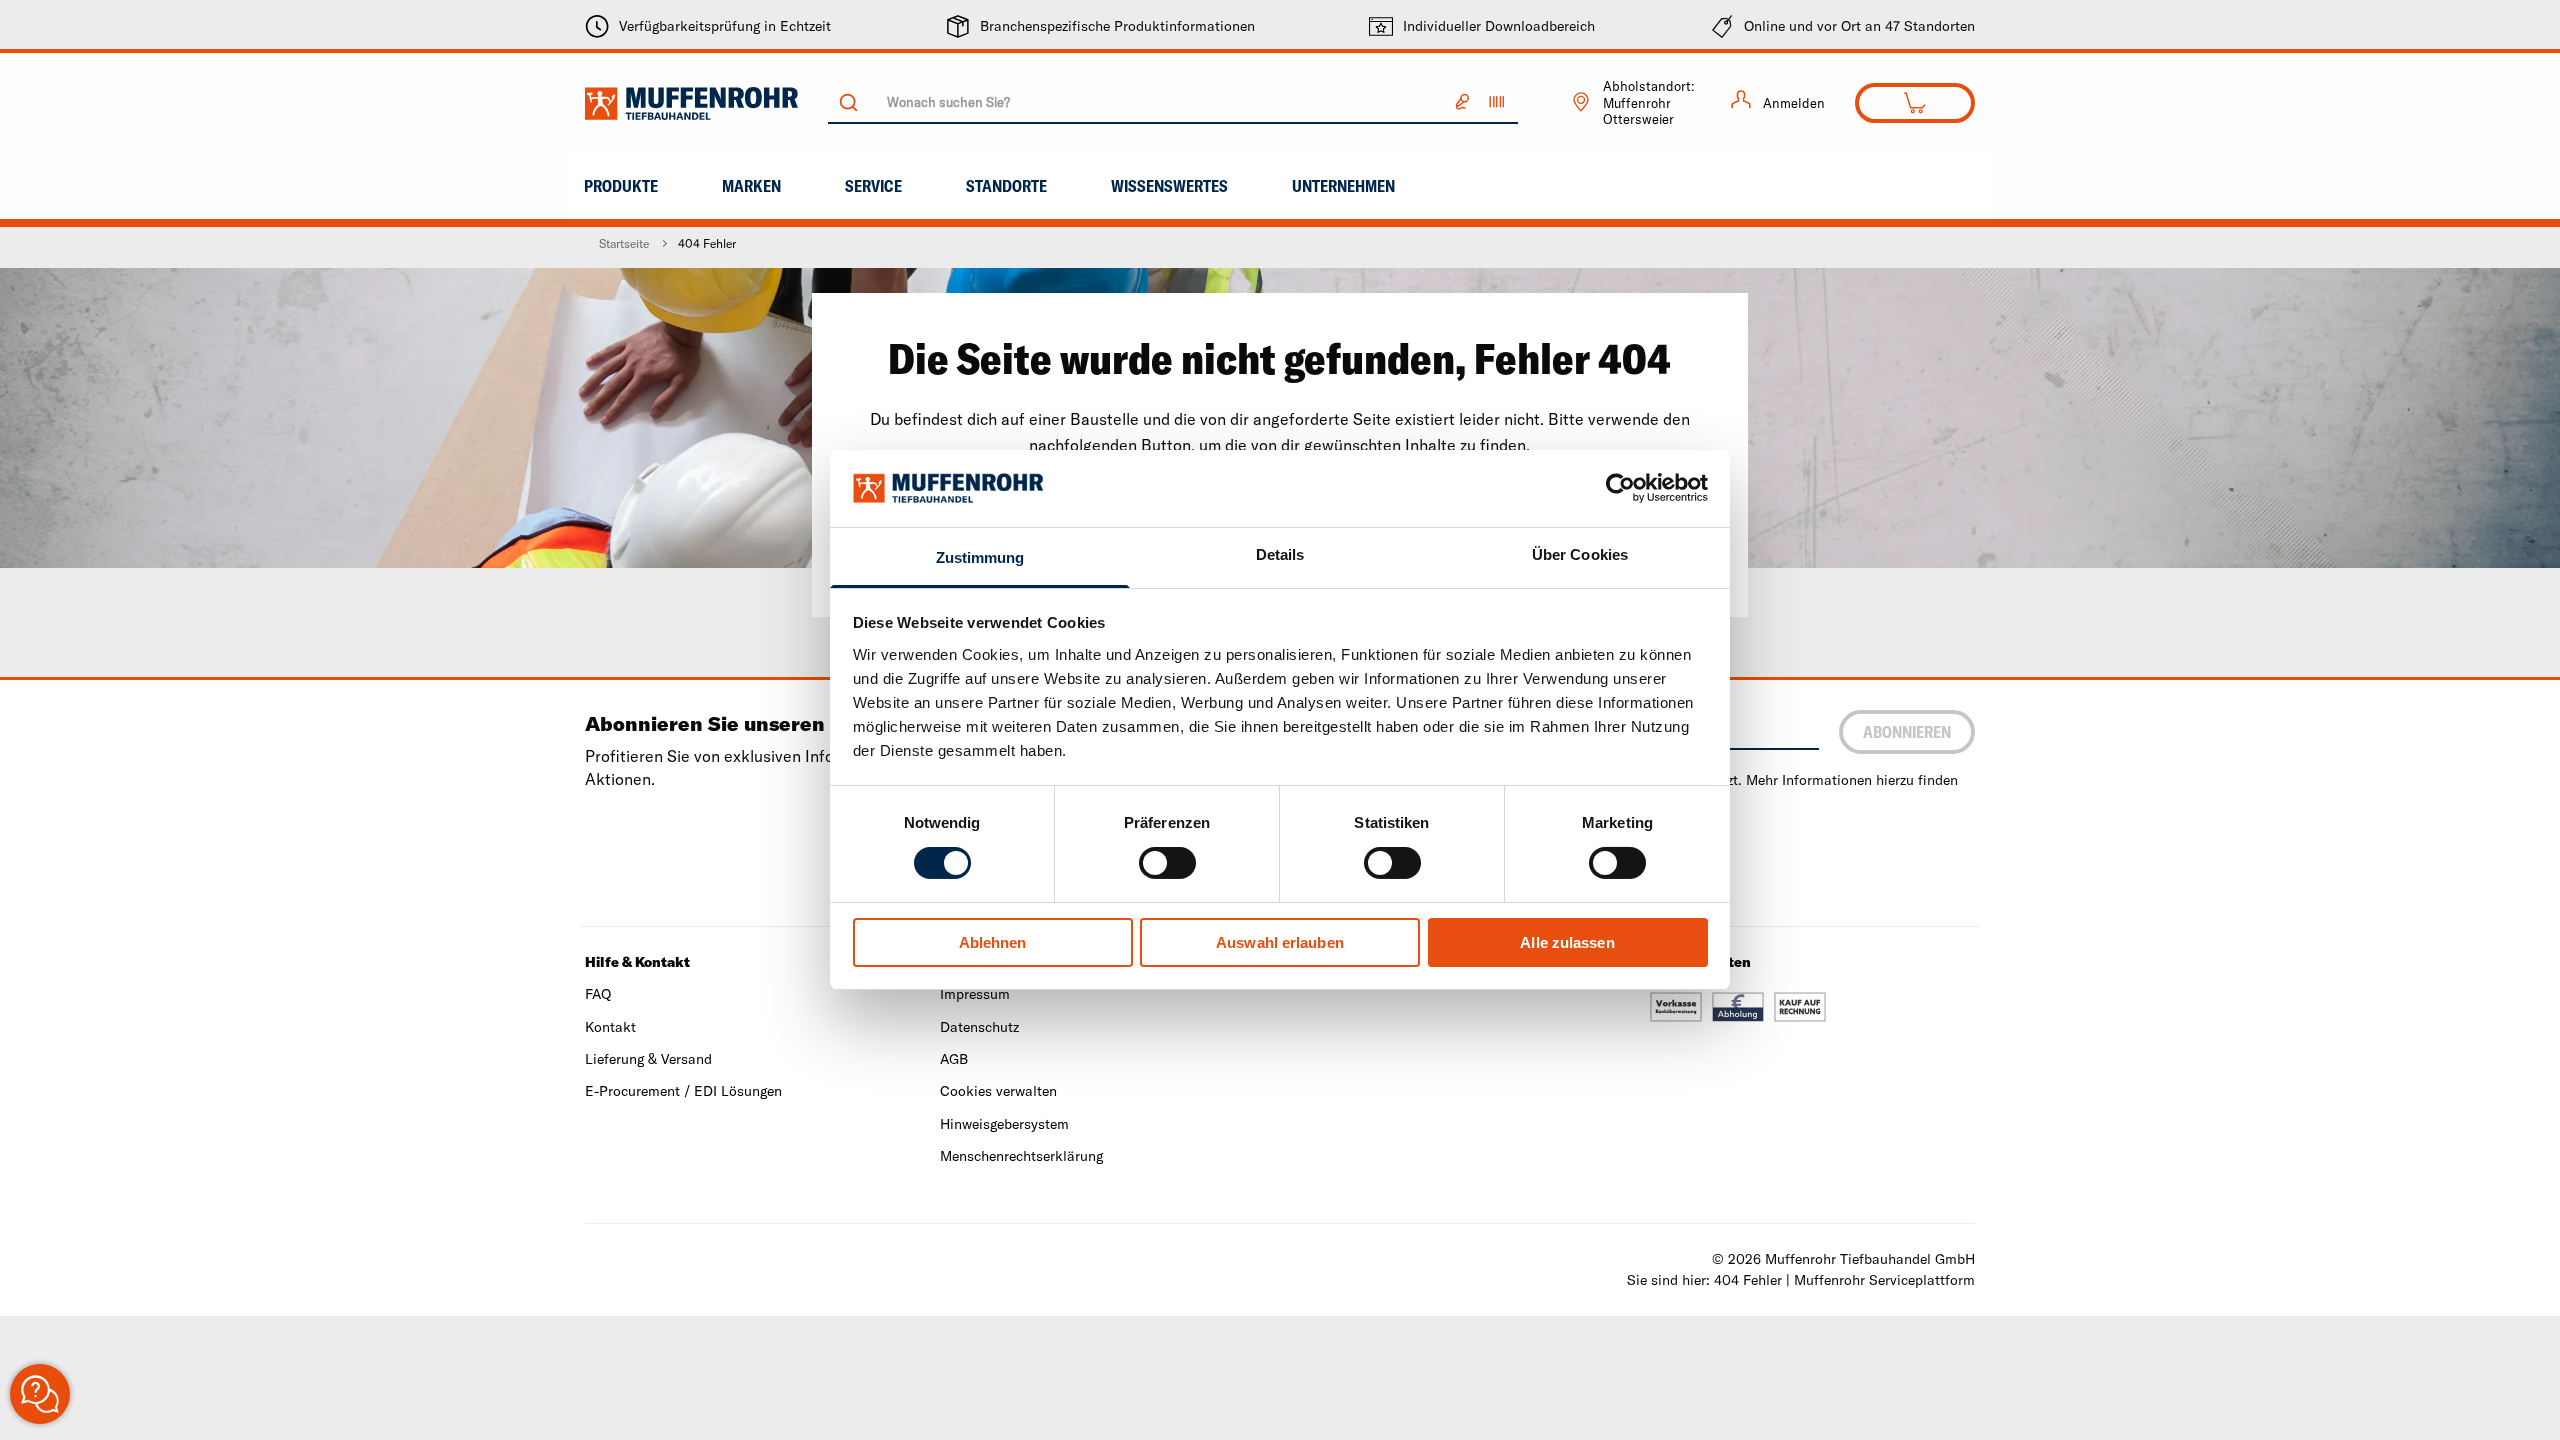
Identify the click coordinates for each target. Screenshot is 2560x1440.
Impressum (975, 994)
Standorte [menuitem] (1006, 186)
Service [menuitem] (873, 186)
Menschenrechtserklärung (1021, 1156)
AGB (954, 1059)
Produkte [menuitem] (621, 186)
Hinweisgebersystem (1004, 1124)
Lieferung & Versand (648, 1059)
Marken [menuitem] (751, 186)
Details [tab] (1280, 554)
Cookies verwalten (998, 1091)
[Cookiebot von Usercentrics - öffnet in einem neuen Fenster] (1620, 488)
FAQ (598, 994)
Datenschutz (979, 1027)
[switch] (1167, 863)
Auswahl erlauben (1280, 942)
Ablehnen (993, 942)
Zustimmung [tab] (980, 557)
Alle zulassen (1567, 942)
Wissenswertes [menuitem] (1169, 186)
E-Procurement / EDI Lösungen (683, 1091)
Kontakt (610, 1027)
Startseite (624, 243)
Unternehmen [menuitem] (1343, 186)
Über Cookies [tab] (1580, 554)
